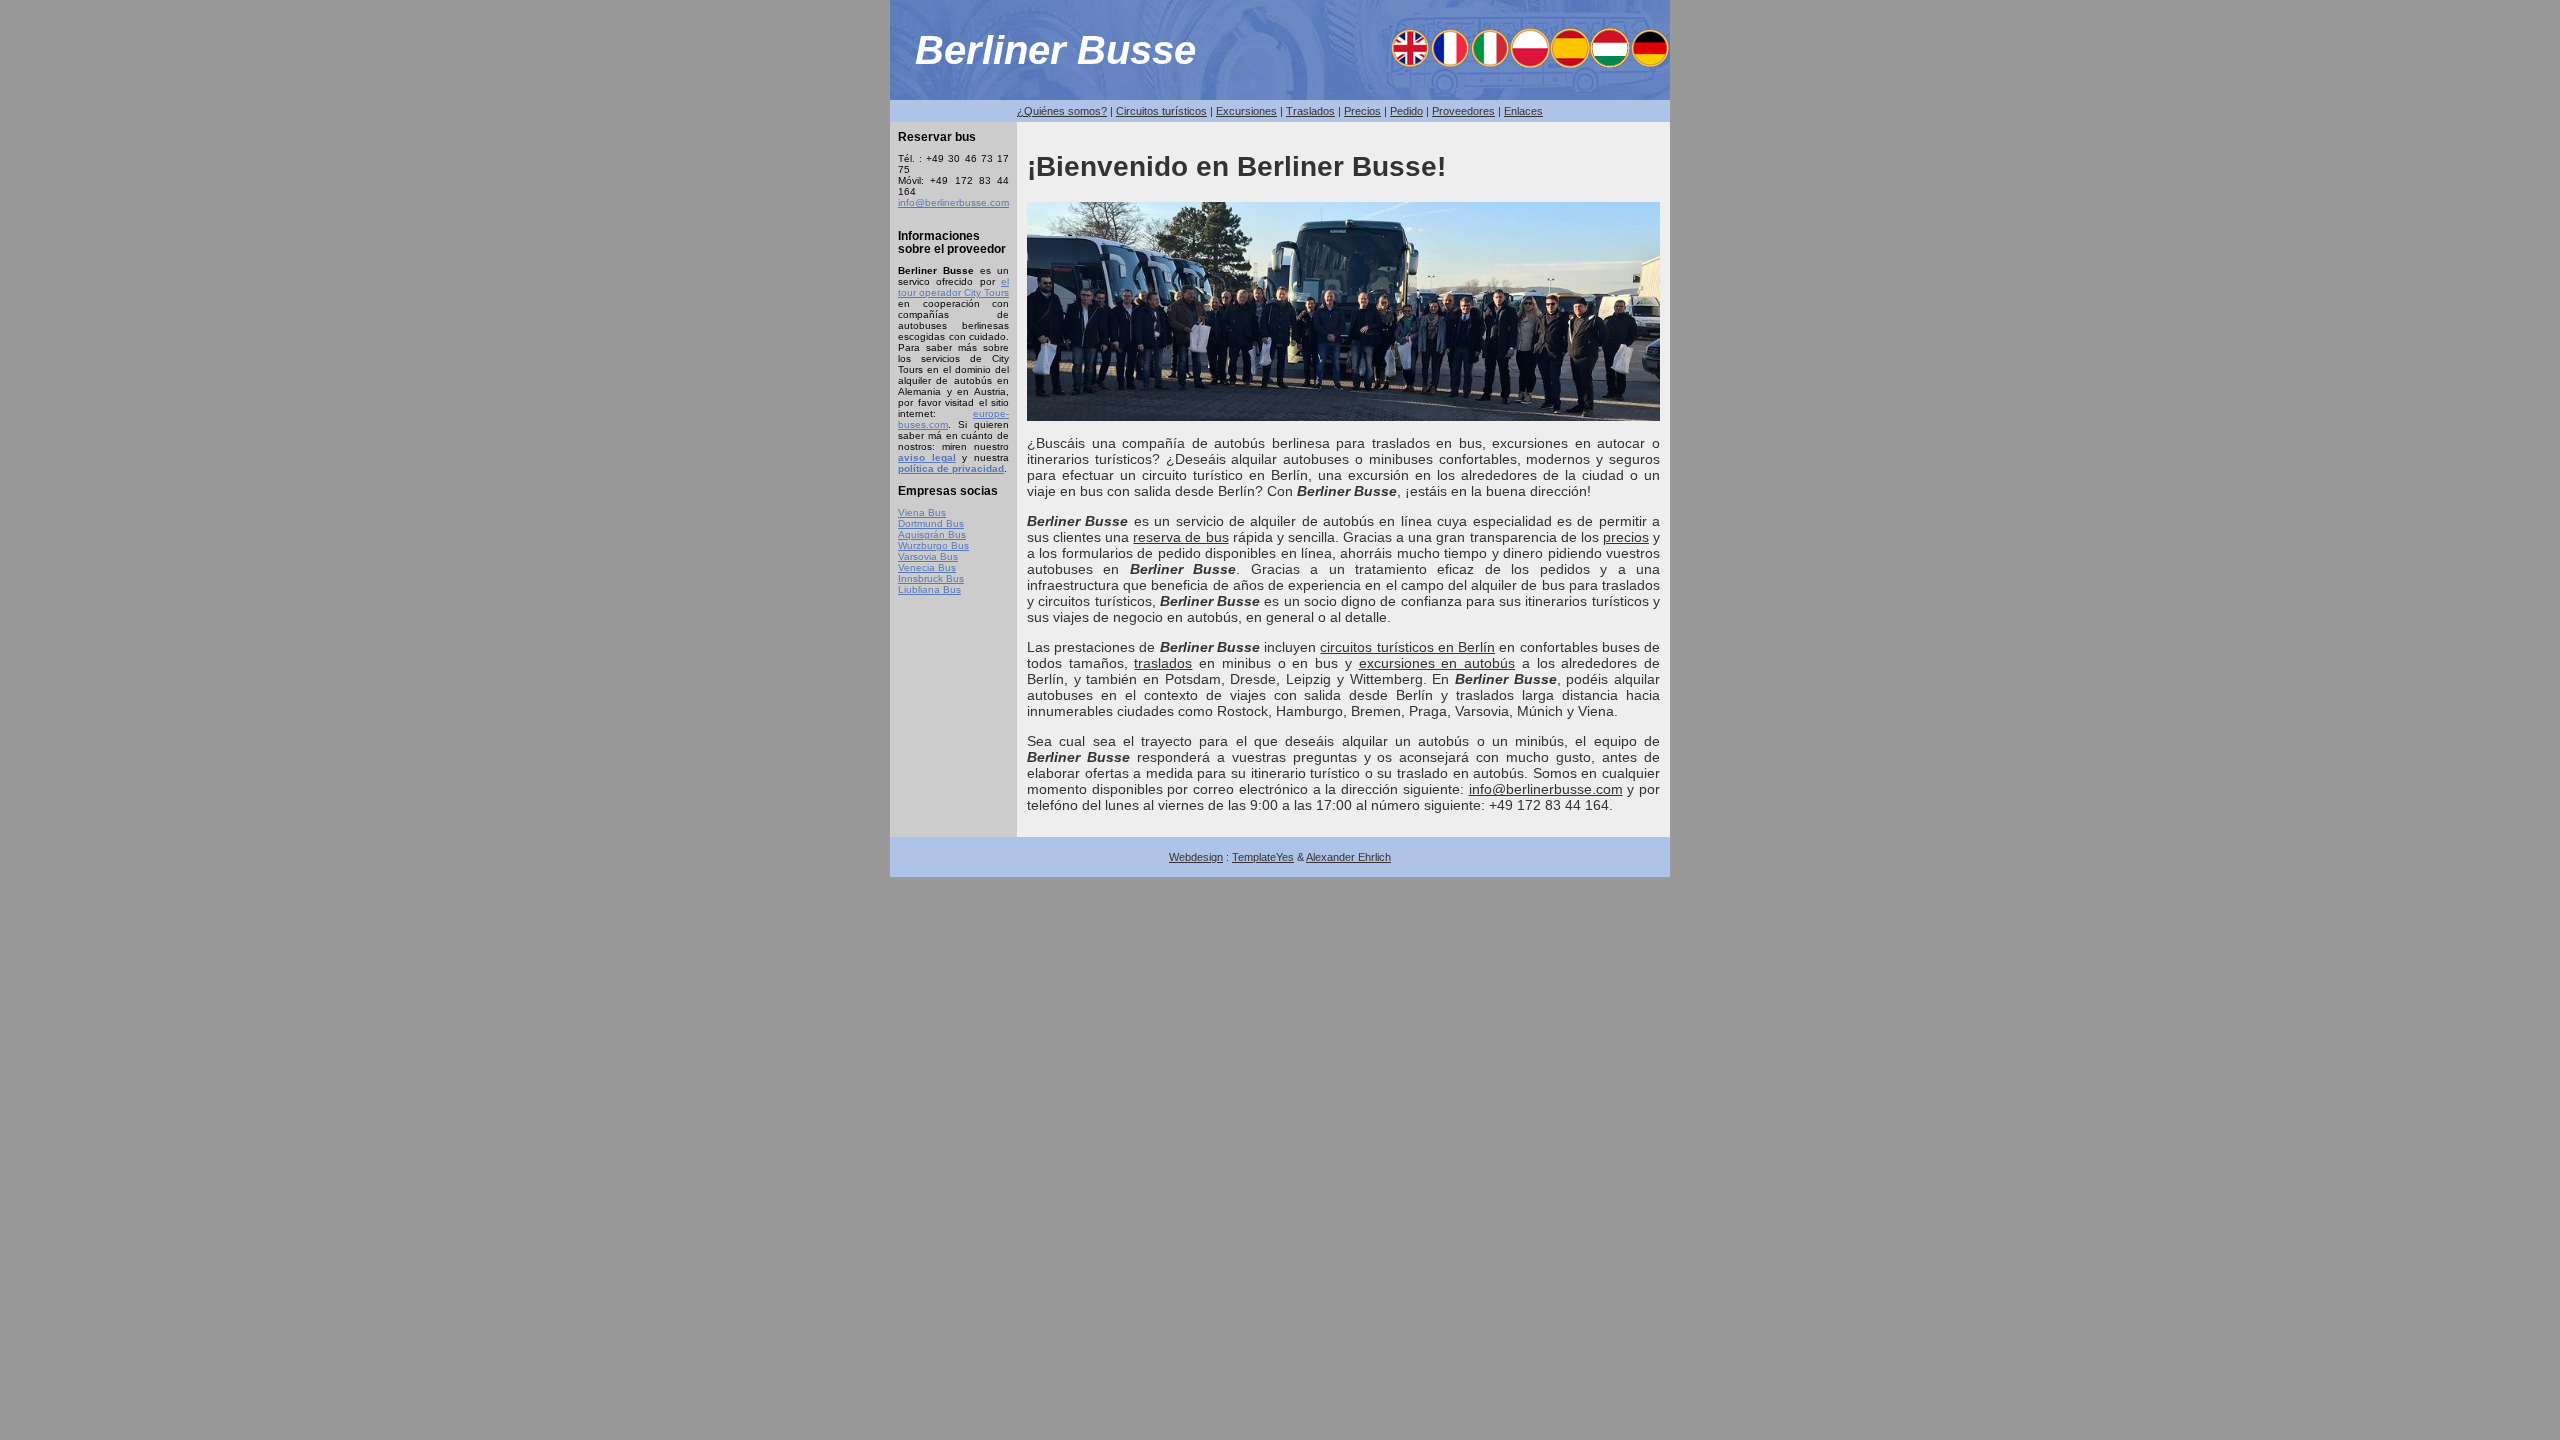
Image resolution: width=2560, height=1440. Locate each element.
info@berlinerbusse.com (953, 202)
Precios (1362, 111)
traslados (1163, 663)
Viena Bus (922, 512)
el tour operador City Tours (953, 287)
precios (1626, 537)
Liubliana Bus (929, 589)
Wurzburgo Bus (933, 545)
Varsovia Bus (928, 556)
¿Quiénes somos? (1062, 111)
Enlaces (1523, 111)
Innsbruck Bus (931, 578)
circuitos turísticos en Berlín (1407, 647)
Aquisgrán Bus (932, 534)
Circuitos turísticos (1161, 111)
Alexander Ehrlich (1348, 857)
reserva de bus (1180, 537)
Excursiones (1246, 111)
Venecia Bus (927, 567)
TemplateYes (1263, 857)
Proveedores (1463, 111)
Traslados (1310, 111)
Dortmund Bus (931, 523)
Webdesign (1196, 857)
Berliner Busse (1055, 50)
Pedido (1406, 111)
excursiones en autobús (1437, 663)
